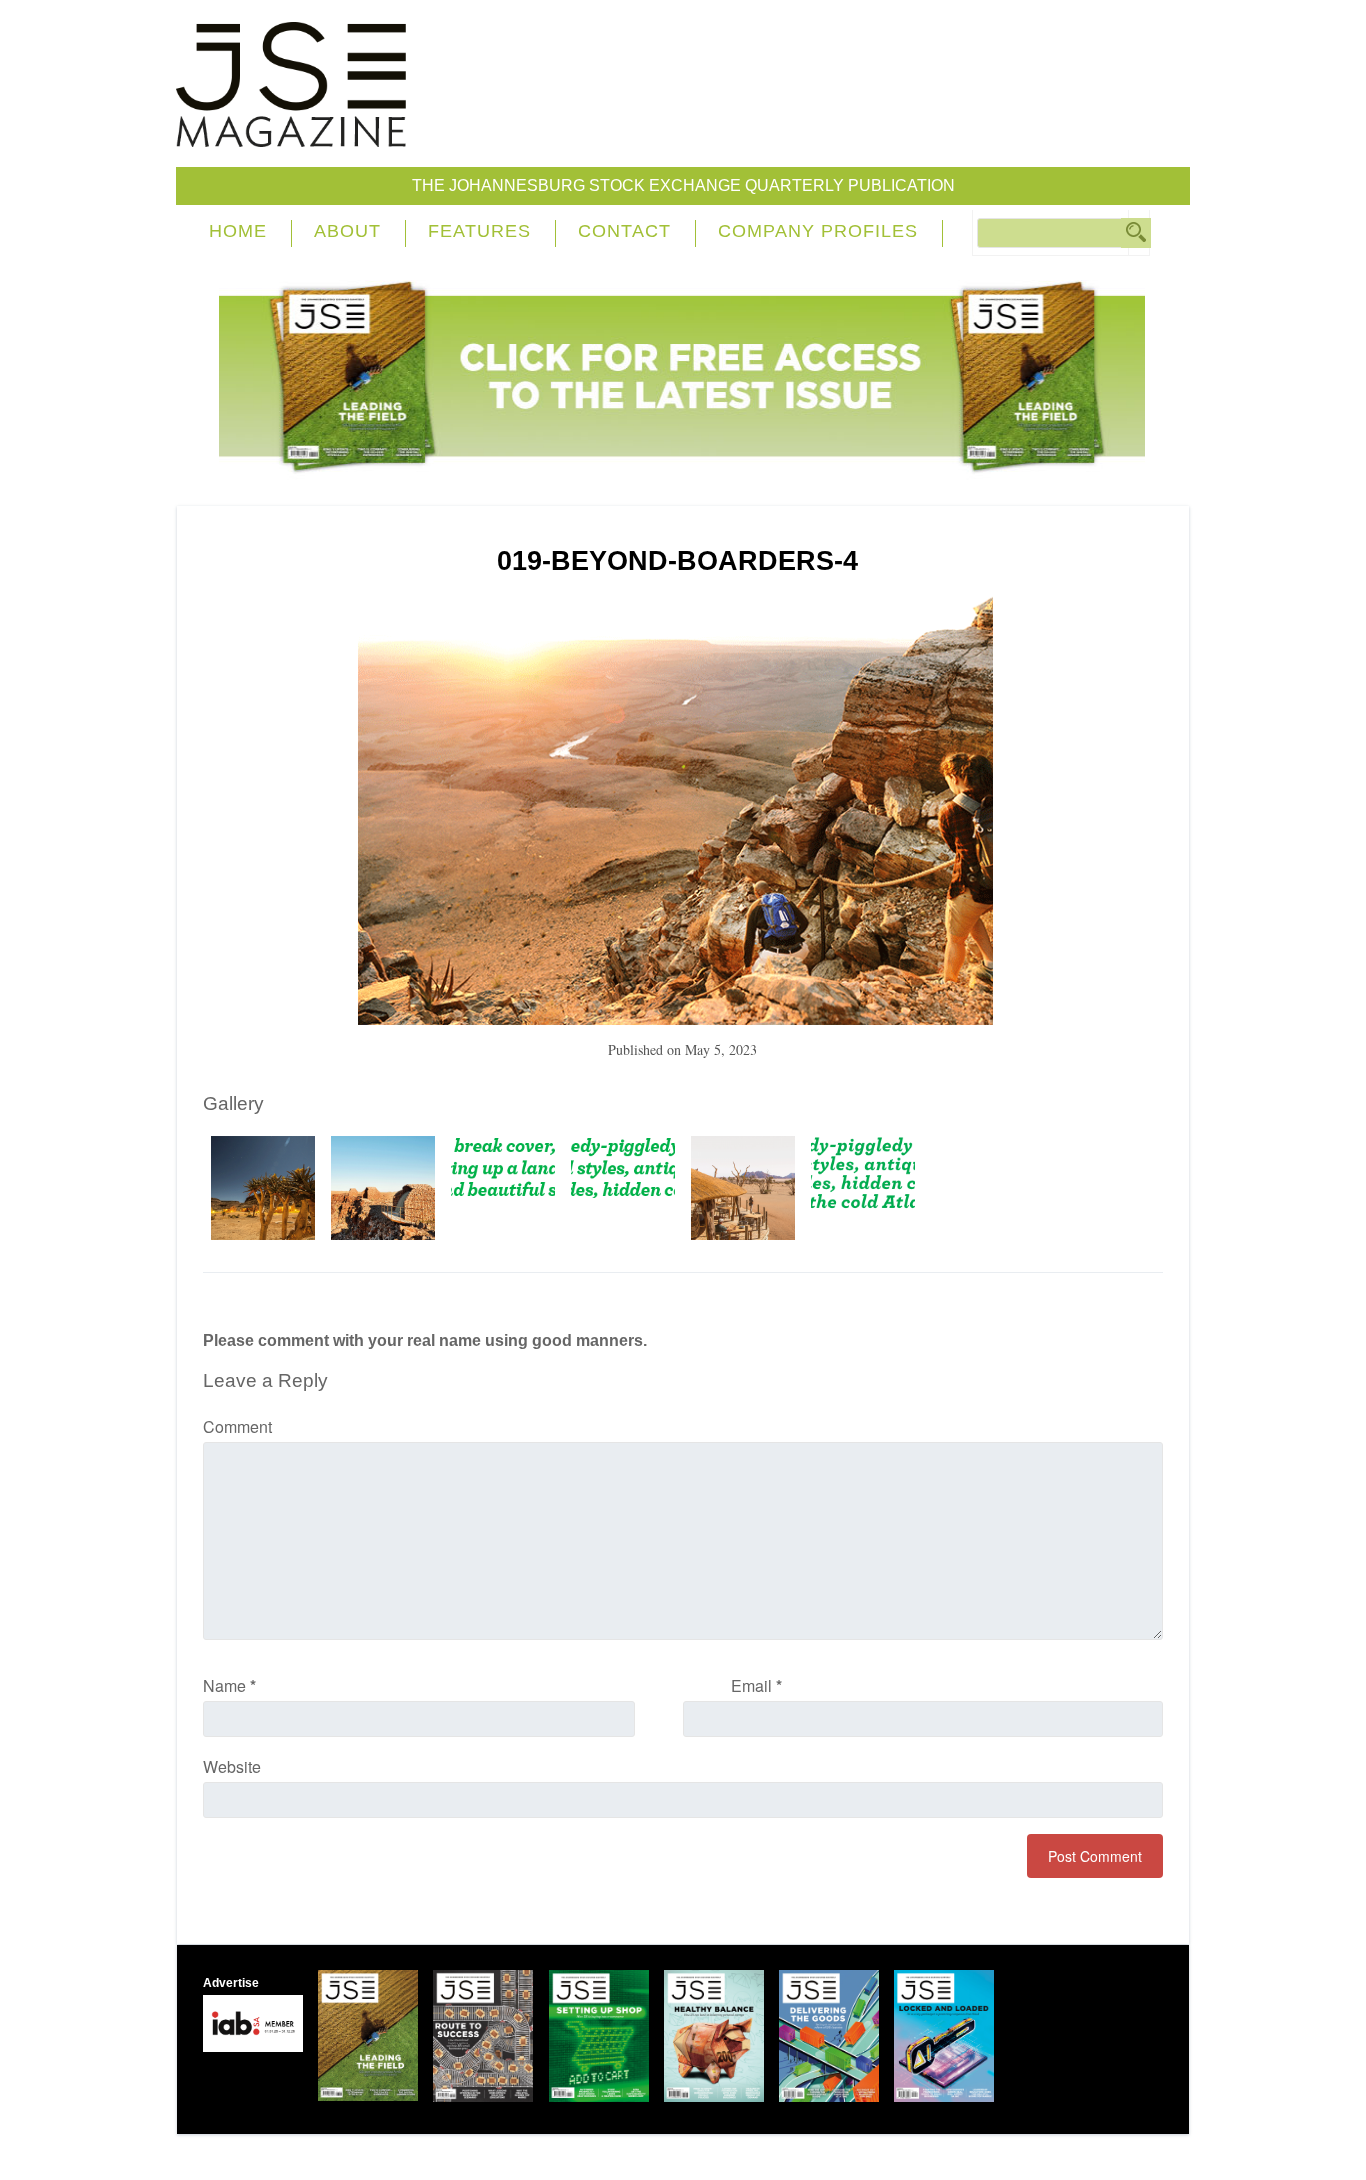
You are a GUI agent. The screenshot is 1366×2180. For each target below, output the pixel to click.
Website (232, 1766)
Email (756, 1685)
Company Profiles (818, 231)
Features (479, 231)
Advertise (231, 1983)
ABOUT (347, 231)
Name (229, 1685)
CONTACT (624, 231)
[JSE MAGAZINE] (291, 132)
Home (238, 231)
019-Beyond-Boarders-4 (677, 561)
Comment (237, 1426)
